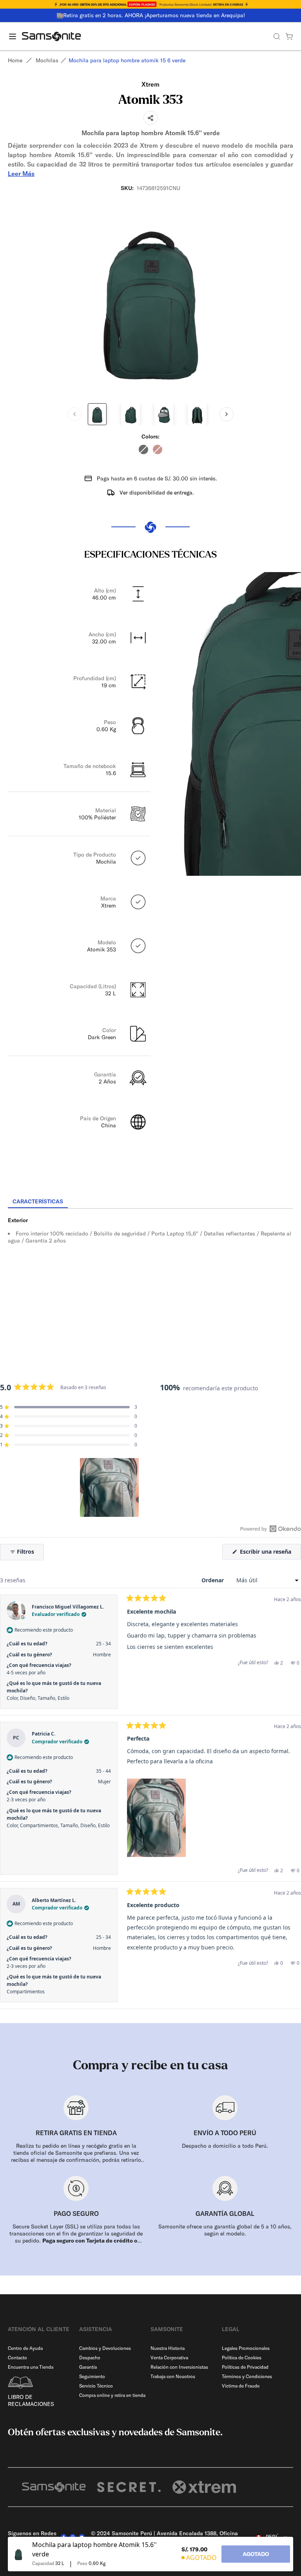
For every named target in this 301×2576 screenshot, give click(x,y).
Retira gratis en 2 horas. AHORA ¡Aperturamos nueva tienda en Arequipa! (154, 15)
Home (15, 60)
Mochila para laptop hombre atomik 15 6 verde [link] (127, 60)
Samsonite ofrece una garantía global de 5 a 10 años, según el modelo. (225, 2230)
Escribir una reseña (270, 1553)
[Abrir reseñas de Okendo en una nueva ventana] (271, 1529)
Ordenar (213, 1580)
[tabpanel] (150, 1279)
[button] (69, 1407)
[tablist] (150, 1202)
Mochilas (47, 60)
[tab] (38, 1202)
